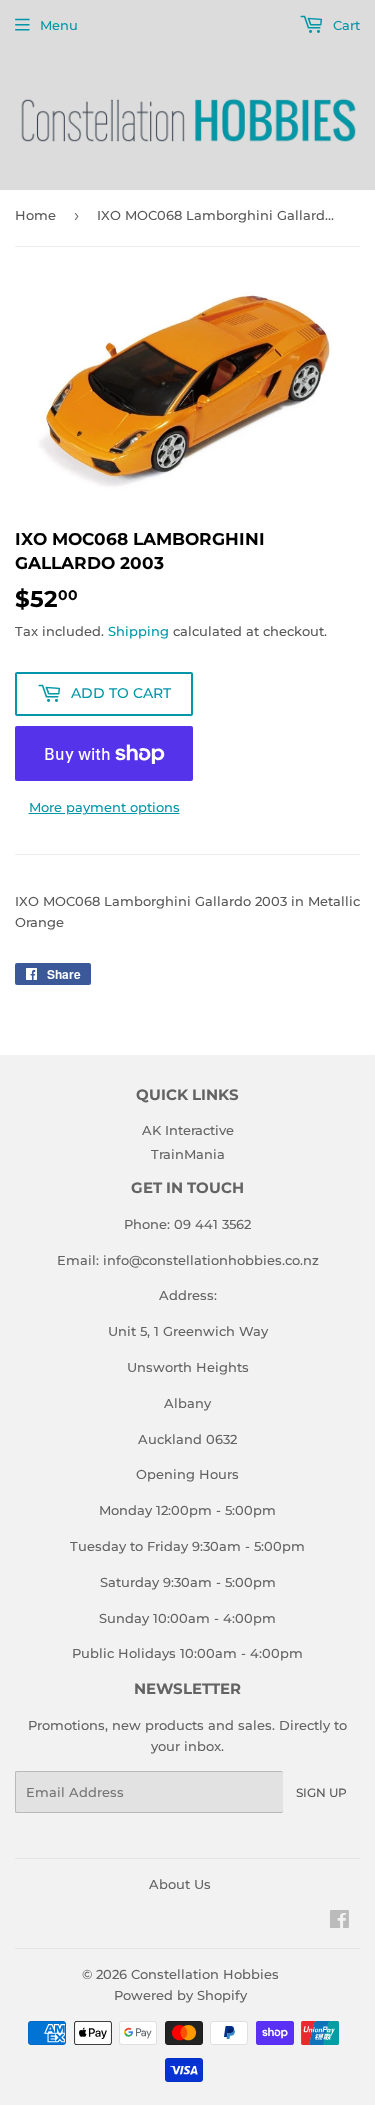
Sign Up (321, 1792)
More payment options (104, 807)
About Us (180, 1884)
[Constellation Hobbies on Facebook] (339, 1922)
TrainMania (188, 1154)
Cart (344, 25)
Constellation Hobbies (205, 1974)
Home (35, 215)
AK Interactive (188, 1130)
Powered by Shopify (180, 1995)
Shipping (138, 631)
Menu (59, 25)
